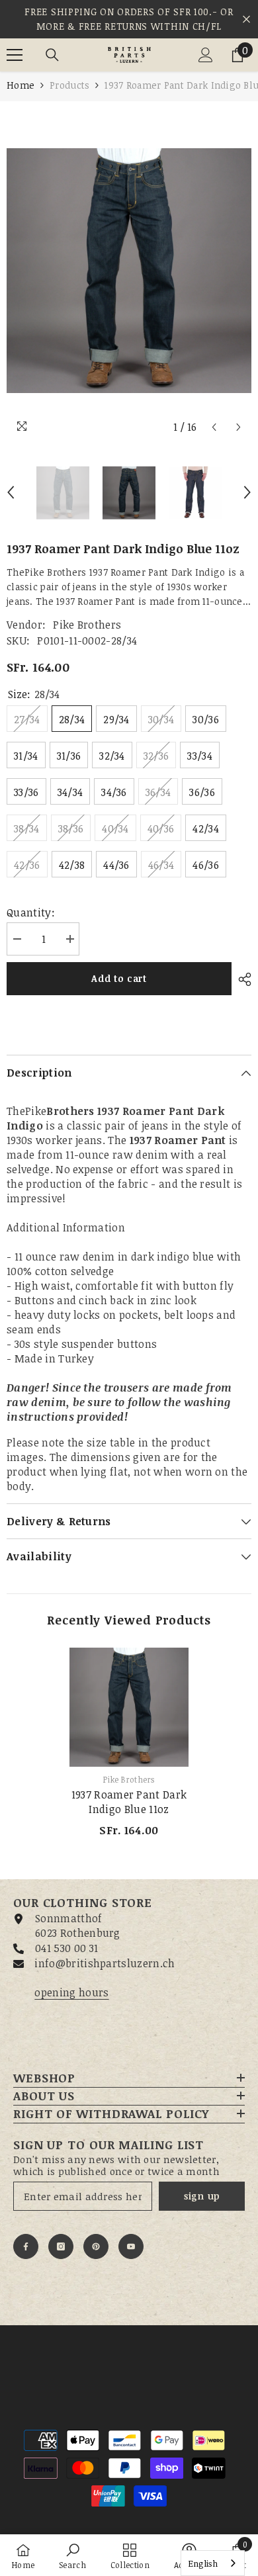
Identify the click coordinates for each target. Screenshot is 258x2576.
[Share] (241, 979)
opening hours (71, 1992)
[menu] (15, 55)
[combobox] (213, 2563)
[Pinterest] (96, 2246)
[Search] (52, 55)
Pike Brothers (87, 625)
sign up (202, 2196)
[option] (129, 271)
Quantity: (31, 912)
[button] (214, 427)
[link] (72, 2555)
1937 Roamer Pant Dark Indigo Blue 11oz (129, 1802)
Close (246, 20)
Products (69, 85)
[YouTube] (131, 2246)
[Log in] (206, 55)
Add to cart (119, 978)
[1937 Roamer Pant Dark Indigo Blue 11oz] (129, 1707)
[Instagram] (61, 2246)
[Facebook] (26, 2246)
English (203, 2563)
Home (21, 85)
